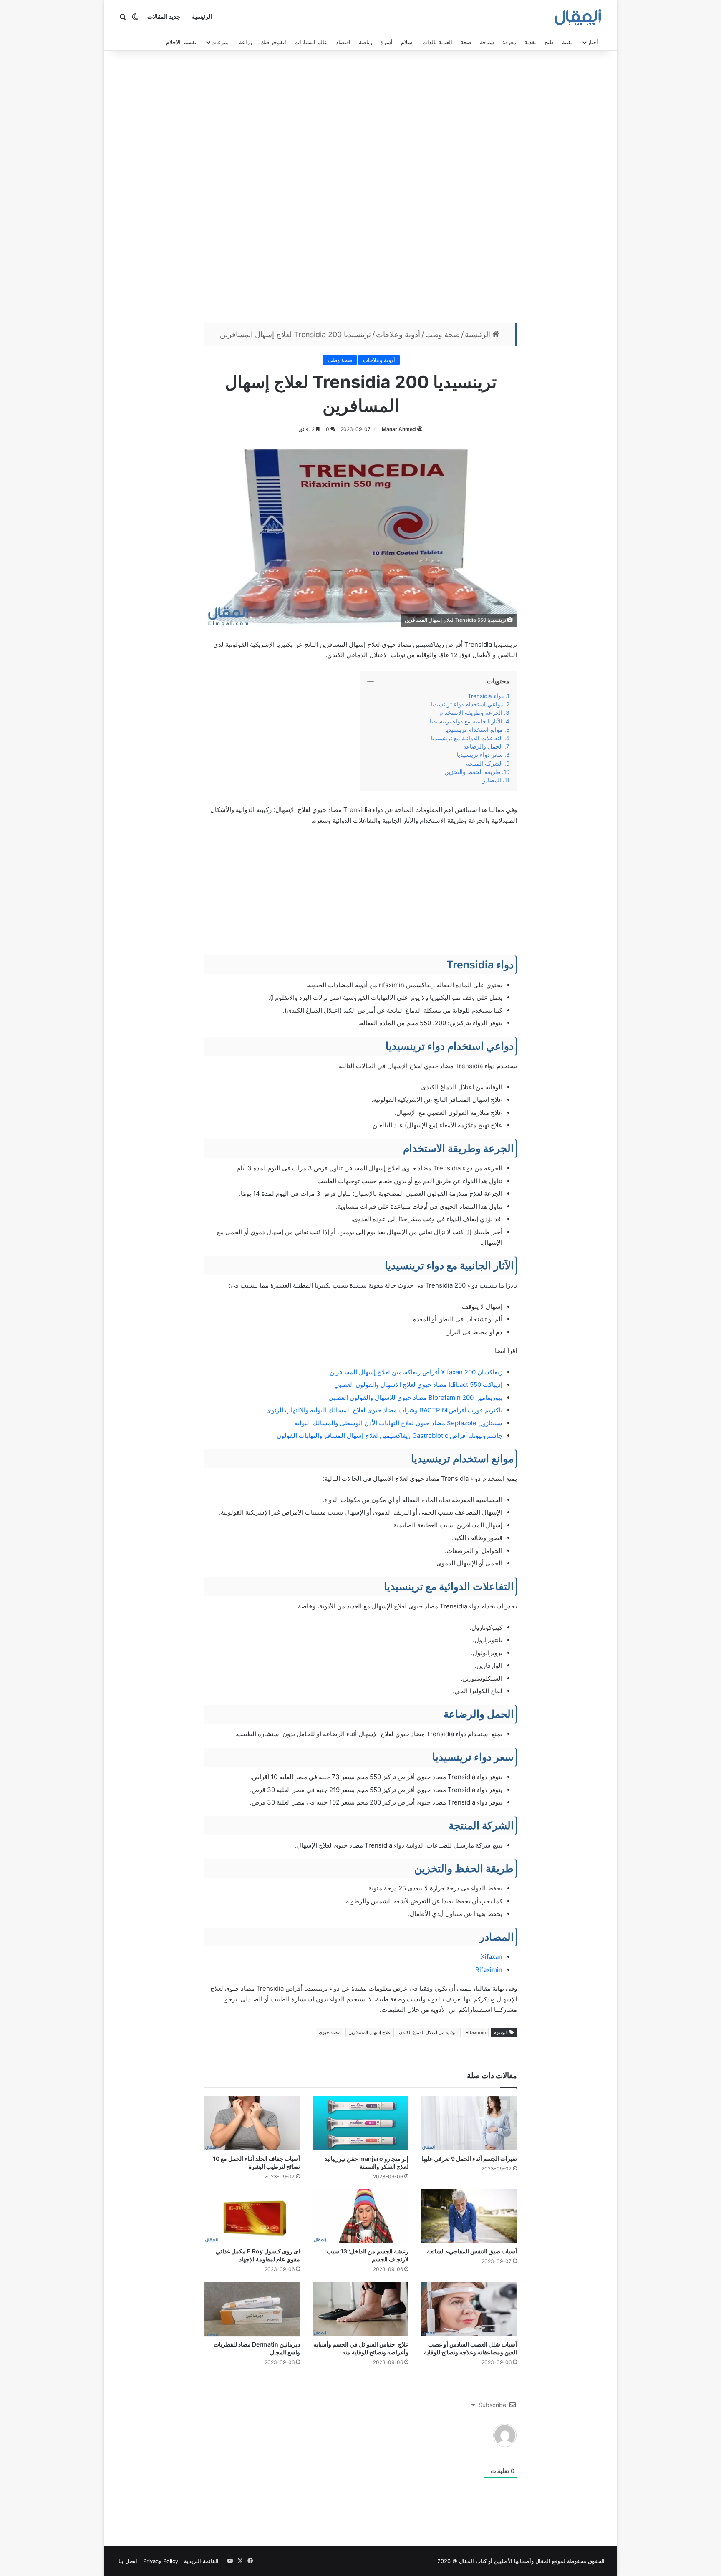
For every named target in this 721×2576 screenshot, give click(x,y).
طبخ (549, 42)
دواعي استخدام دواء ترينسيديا (467, 704)
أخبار (593, 42)
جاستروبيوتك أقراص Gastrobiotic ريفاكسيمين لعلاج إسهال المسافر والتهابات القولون (389, 1435)
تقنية (567, 42)
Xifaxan (492, 1957)
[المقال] (578, 17)
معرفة (509, 42)
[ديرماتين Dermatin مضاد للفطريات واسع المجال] (252, 2309)
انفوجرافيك (273, 42)
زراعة (246, 42)
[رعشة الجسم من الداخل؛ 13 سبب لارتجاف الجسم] (360, 2216)
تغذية (530, 42)
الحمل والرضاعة (482, 746)
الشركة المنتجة (484, 764)
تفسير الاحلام (181, 42)
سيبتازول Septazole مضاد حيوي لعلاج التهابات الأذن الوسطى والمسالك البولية (398, 1423)
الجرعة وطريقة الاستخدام (471, 713)
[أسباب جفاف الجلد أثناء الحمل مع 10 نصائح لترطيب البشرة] (252, 2123)
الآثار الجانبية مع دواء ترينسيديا (464, 721)
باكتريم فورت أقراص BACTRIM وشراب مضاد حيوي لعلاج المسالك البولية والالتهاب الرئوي (384, 1410)
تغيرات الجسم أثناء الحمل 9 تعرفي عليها (469, 2159)
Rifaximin (489, 1970)
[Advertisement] (360, 189)
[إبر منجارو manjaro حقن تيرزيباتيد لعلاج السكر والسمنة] (360, 2123)
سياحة (487, 42)
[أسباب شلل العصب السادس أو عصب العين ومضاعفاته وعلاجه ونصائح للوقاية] (469, 2309)
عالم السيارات (311, 42)
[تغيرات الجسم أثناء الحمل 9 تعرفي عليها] (469, 2123)
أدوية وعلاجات (398, 334)
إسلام (407, 42)
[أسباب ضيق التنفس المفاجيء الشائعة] (469, 2216)
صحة (466, 42)
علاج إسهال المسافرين (370, 2032)
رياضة (366, 42)
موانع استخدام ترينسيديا (474, 730)
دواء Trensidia (484, 696)
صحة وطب (442, 334)
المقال (543, 2561)
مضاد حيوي (330, 2032)
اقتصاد (343, 42)
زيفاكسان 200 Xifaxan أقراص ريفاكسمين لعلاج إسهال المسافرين (416, 1372)
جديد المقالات (164, 17)
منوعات (220, 42)
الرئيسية (202, 17)
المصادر (492, 780)
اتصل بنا (128, 2561)
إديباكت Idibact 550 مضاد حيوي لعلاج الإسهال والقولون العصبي (418, 1385)
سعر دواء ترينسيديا (479, 755)
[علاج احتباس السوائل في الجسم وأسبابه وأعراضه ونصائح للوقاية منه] (360, 2309)
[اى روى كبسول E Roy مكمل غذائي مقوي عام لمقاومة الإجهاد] (252, 2216)
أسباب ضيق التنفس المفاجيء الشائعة (472, 2251)
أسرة (387, 42)
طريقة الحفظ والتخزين (471, 772)
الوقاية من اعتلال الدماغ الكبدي (428, 2032)
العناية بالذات (437, 42)
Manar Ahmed (399, 429)
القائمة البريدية (201, 2561)
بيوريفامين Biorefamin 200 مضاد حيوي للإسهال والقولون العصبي (415, 1398)
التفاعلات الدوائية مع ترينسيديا (466, 738)
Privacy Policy (161, 2561)
